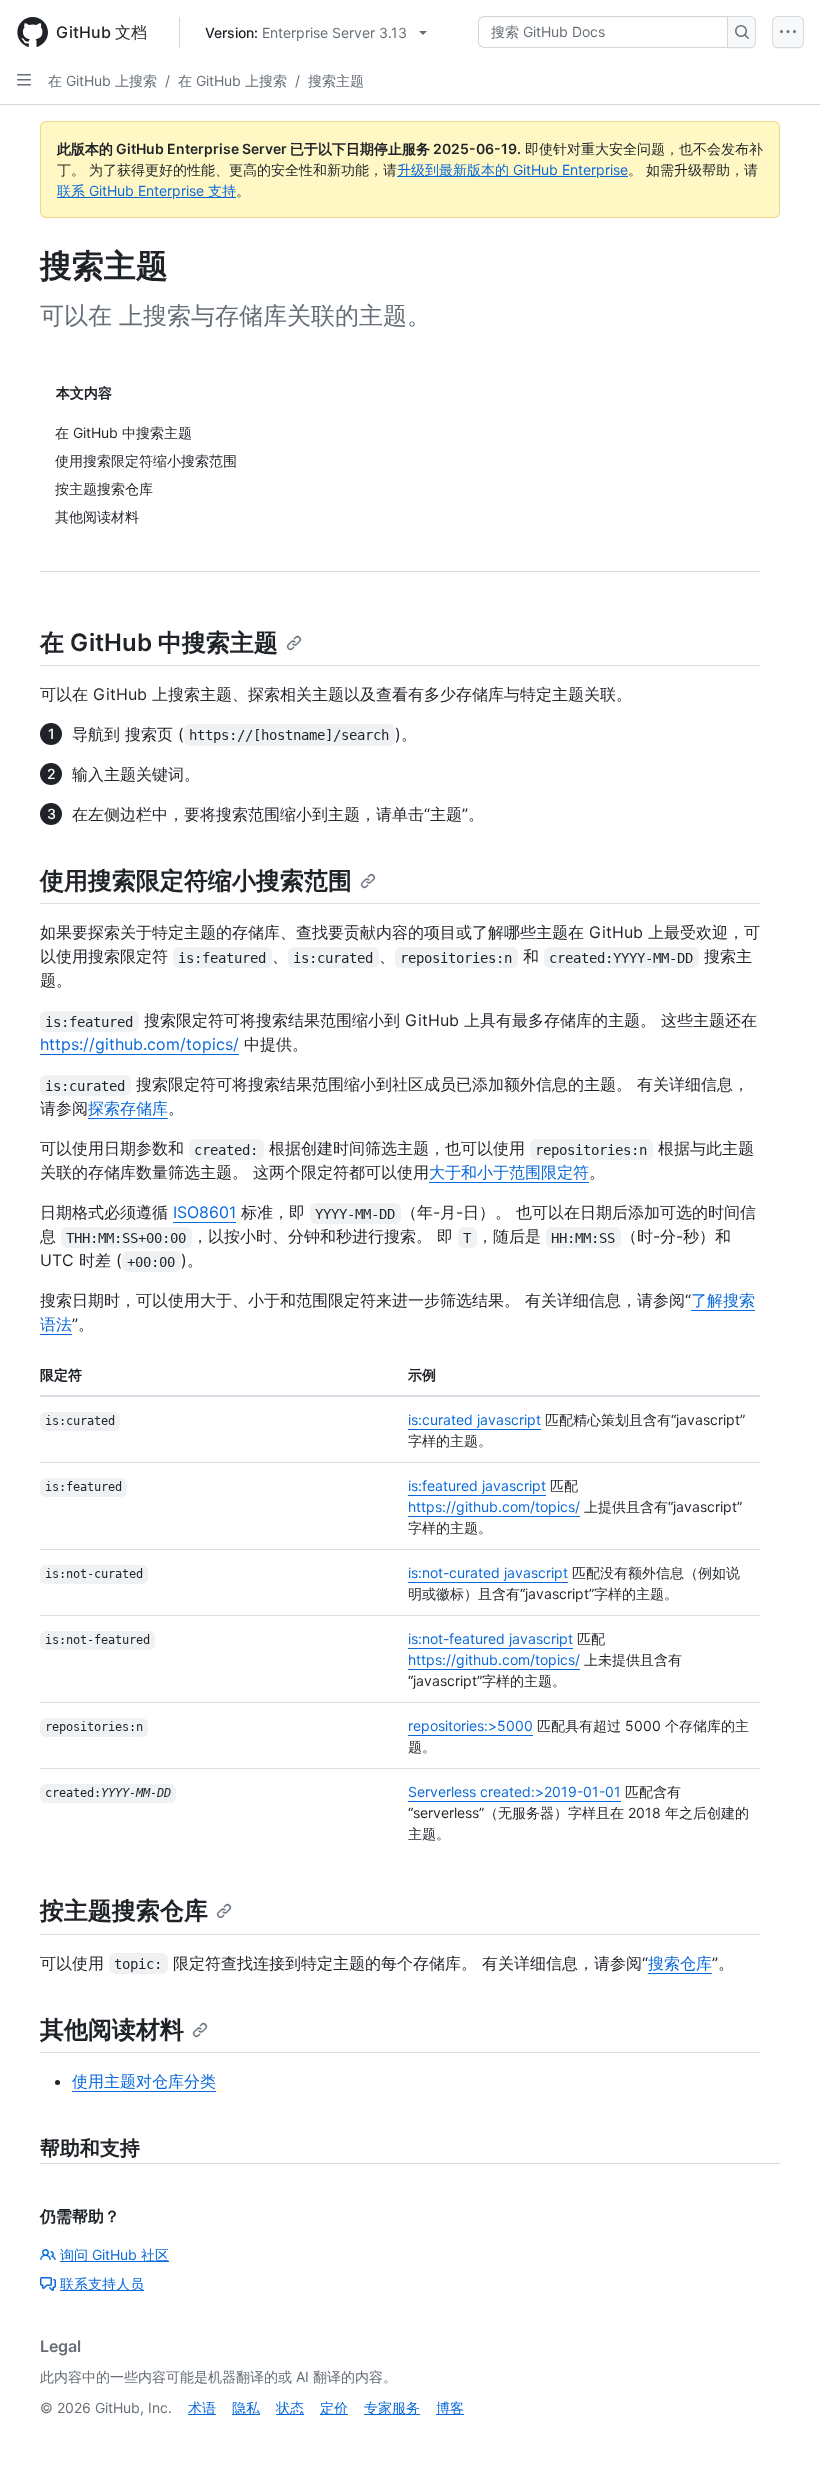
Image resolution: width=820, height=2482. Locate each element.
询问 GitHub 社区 (114, 2254)
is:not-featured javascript (490, 1638)
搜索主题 (336, 80)
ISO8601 (204, 1212)
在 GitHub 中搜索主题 (159, 642)
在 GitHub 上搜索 (102, 80)
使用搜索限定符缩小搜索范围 (196, 880)
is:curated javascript (474, 1419)
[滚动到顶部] (776, 2438)
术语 (202, 2407)
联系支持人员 (102, 2283)
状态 (290, 2407)
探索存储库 (128, 1108)
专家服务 (392, 2407)
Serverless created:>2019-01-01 (514, 1791)
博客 (450, 2407)
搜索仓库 (680, 1963)
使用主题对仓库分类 (144, 2081)
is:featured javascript (477, 1485)
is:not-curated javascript (488, 1572)
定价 (334, 2407)
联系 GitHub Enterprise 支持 (146, 190)
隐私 (246, 2407)
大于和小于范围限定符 (509, 1172)
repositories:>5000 (470, 1725)
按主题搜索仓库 (124, 1910)
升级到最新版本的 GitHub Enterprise (512, 169)
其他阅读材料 (112, 2029)
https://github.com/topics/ (139, 1044)
